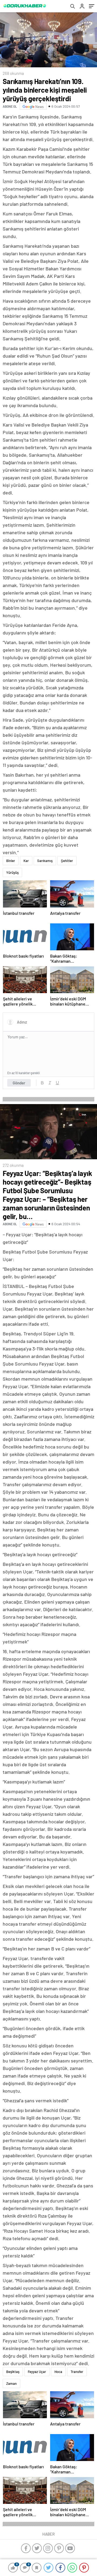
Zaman (11, 2383)
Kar (26, 861)
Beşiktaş (13, 2372)
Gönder (19, 1083)
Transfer (77, 2372)
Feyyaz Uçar (37, 2372)
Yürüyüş (12, 872)
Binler (11, 861)
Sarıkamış (45, 861)
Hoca (58, 2372)
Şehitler (67, 861)
